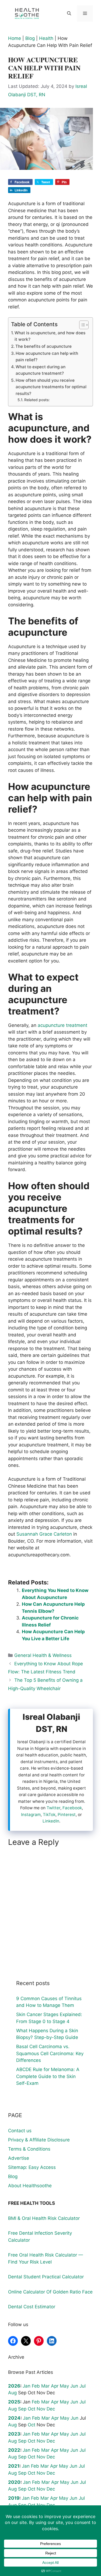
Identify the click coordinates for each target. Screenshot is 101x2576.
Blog (30, 38)
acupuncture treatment (62, 1025)
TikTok (49, 1815)
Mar (45, 2386)
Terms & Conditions (29, 2149)
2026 (14, 2386)
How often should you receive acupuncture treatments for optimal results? (51, 387)
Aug (12, 2393)
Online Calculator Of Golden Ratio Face (50, 2292)
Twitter (53, 1808)
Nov (41, 2409)
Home (15, 38)
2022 (14, 2450)
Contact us (20, 2131)
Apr (55, 2386)
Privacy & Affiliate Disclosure (39, 2140)
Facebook (72, 1808)
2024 (14, 2418)
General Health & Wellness (43, 1655)
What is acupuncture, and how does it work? (50, 336)
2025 (14, 2402)
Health (46, 38)
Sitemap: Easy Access (32, 2167)
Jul (83, 2386)
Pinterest (67, 1815)
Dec (51, 2409)
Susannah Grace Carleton (43, 1534)
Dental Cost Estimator (32, 2307)
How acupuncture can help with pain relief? (47, 357)
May (64, 2386)
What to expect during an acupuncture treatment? (41, 370)
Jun (74, 2386)
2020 (14, 2482)
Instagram (31, 1815)
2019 (14, 2498)
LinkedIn (51, 1821)
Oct (32, 2409)
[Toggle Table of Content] (81, 325)
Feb (36, 2386)
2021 (14, 2466)
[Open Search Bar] (69, 13)
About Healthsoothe (30, 2186)
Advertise (19, 2158)
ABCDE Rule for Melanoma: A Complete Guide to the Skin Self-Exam (48, 2076)
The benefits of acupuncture (43, 346)
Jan (27, 2386)
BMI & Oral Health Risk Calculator (44, 2218)
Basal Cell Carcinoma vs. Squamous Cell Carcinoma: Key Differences (50, 2053)
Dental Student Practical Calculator (46, 2277)
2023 (14, 2434)
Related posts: (37, 400)
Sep (22, 2409)
